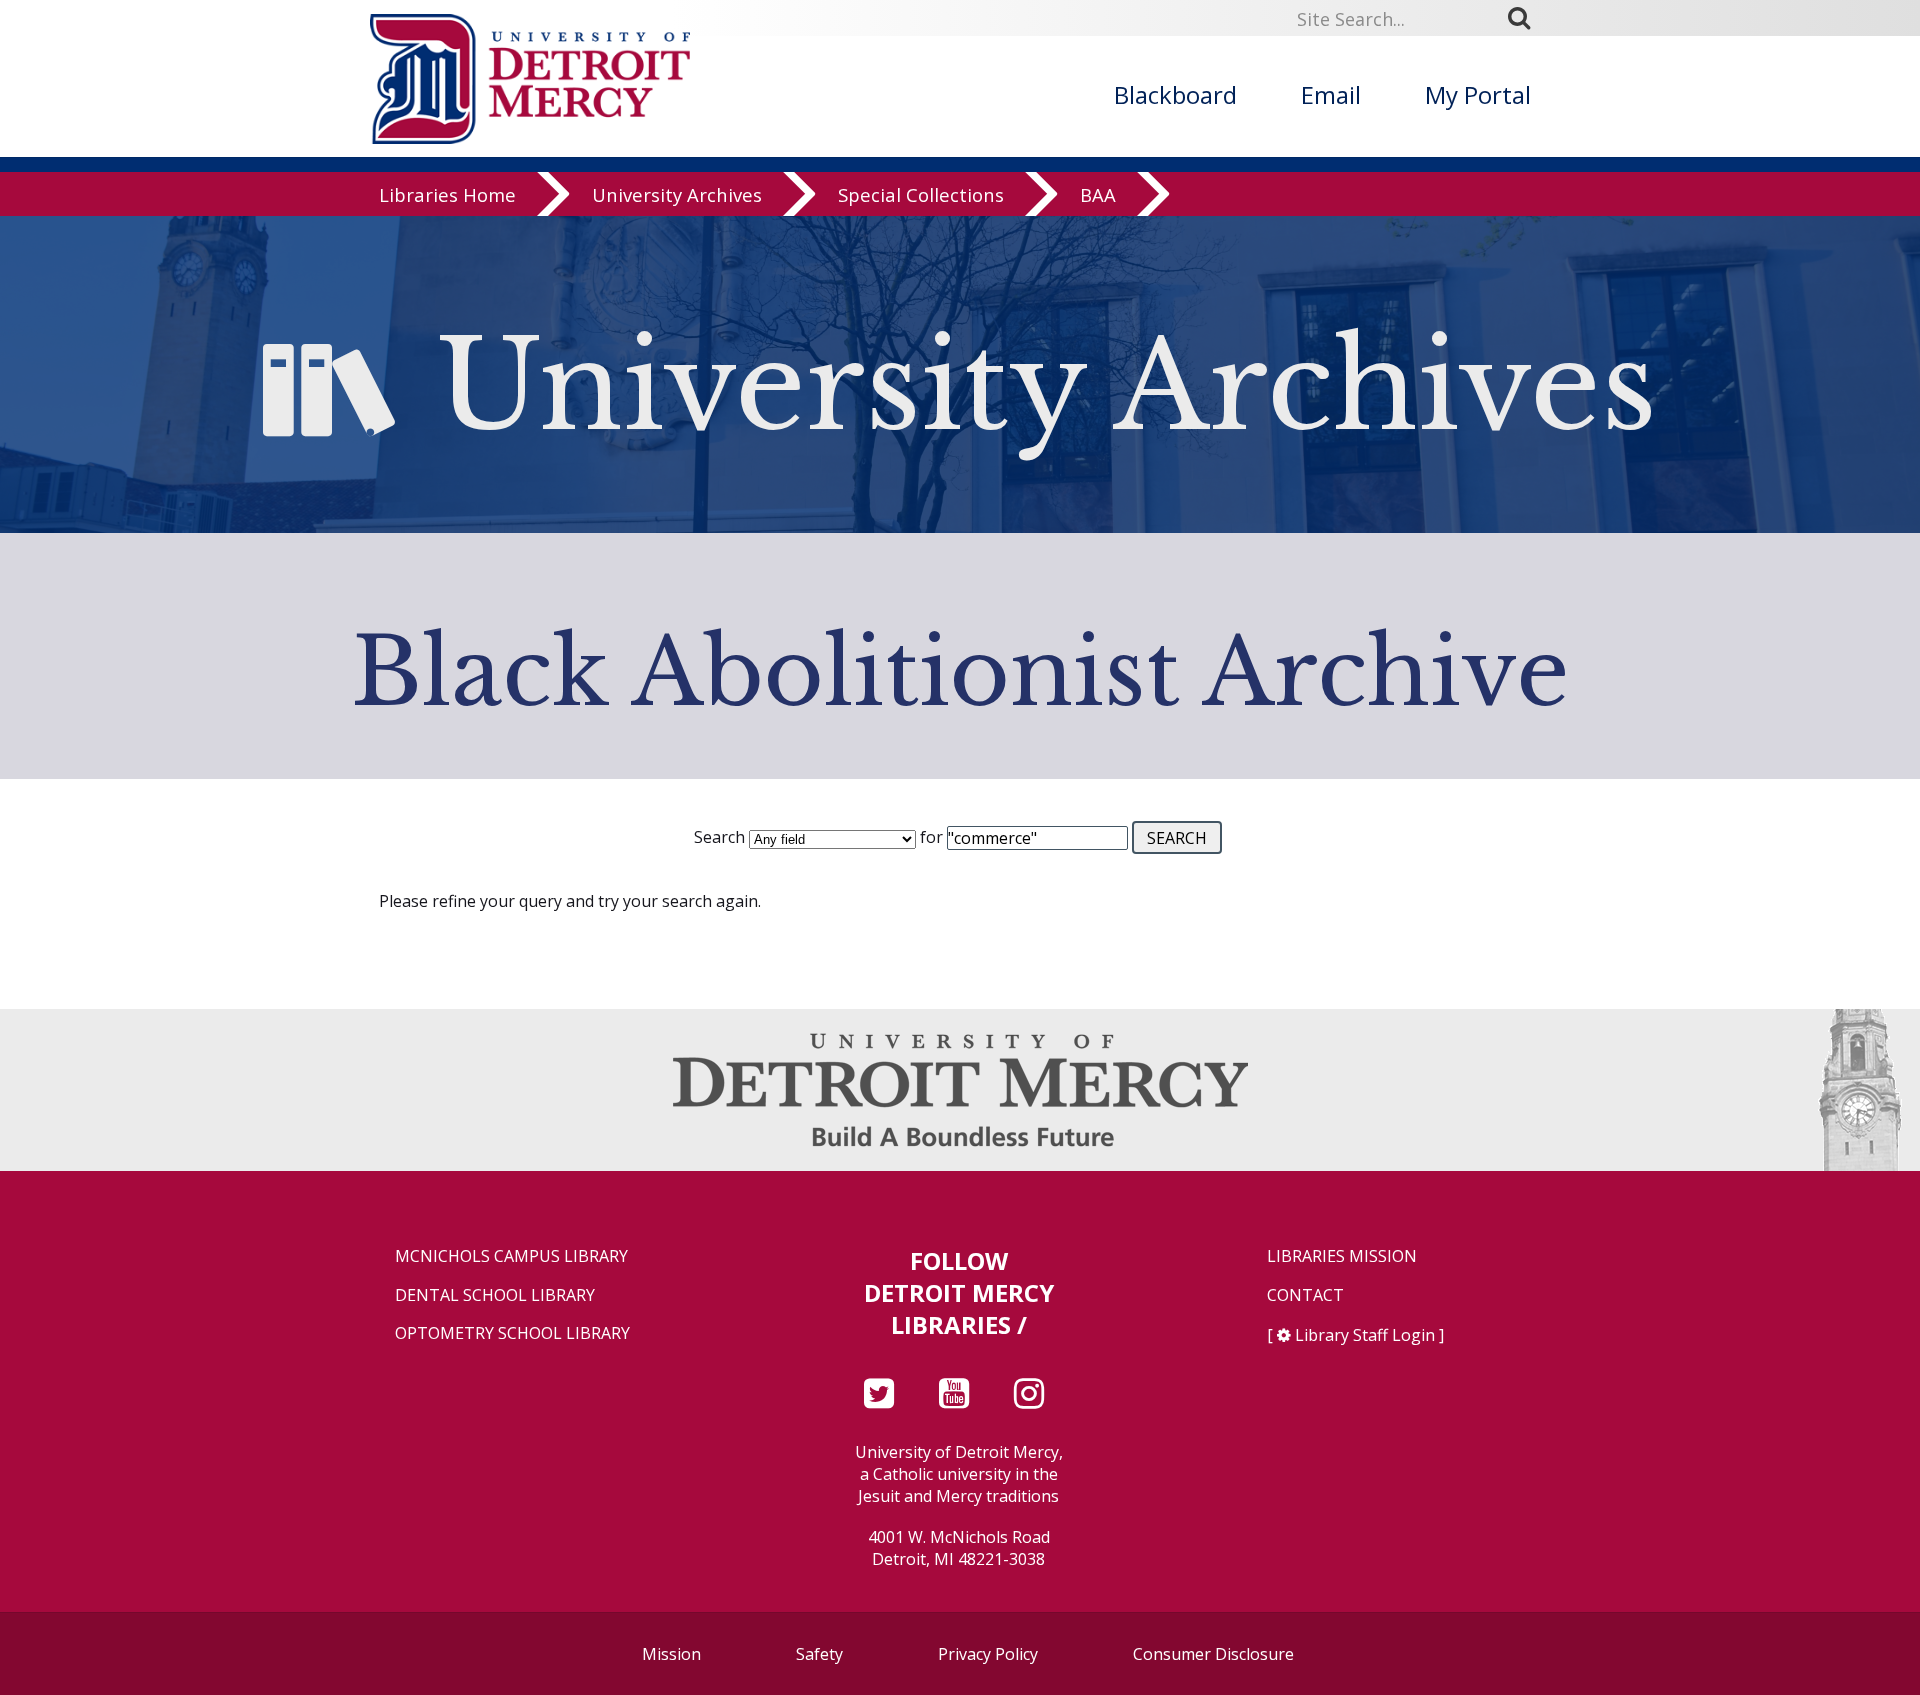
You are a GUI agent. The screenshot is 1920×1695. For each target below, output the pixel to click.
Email (1331, 94)
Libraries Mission (1342, 1256)
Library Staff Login (1365, 1335)
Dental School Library (495, 1295)
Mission (671, 1654)
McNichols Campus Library (511, 1256)
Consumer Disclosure (1213, 1654)
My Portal (1478, 94)
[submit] (1526, 18)
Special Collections (921, 194)
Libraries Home (447, 194)
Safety (819, 1654)
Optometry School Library (512, 1333)
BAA (1098, 194)
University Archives (677, 194)
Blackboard (1175, 94)
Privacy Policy (988, 1654)
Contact (1305, 1295)
